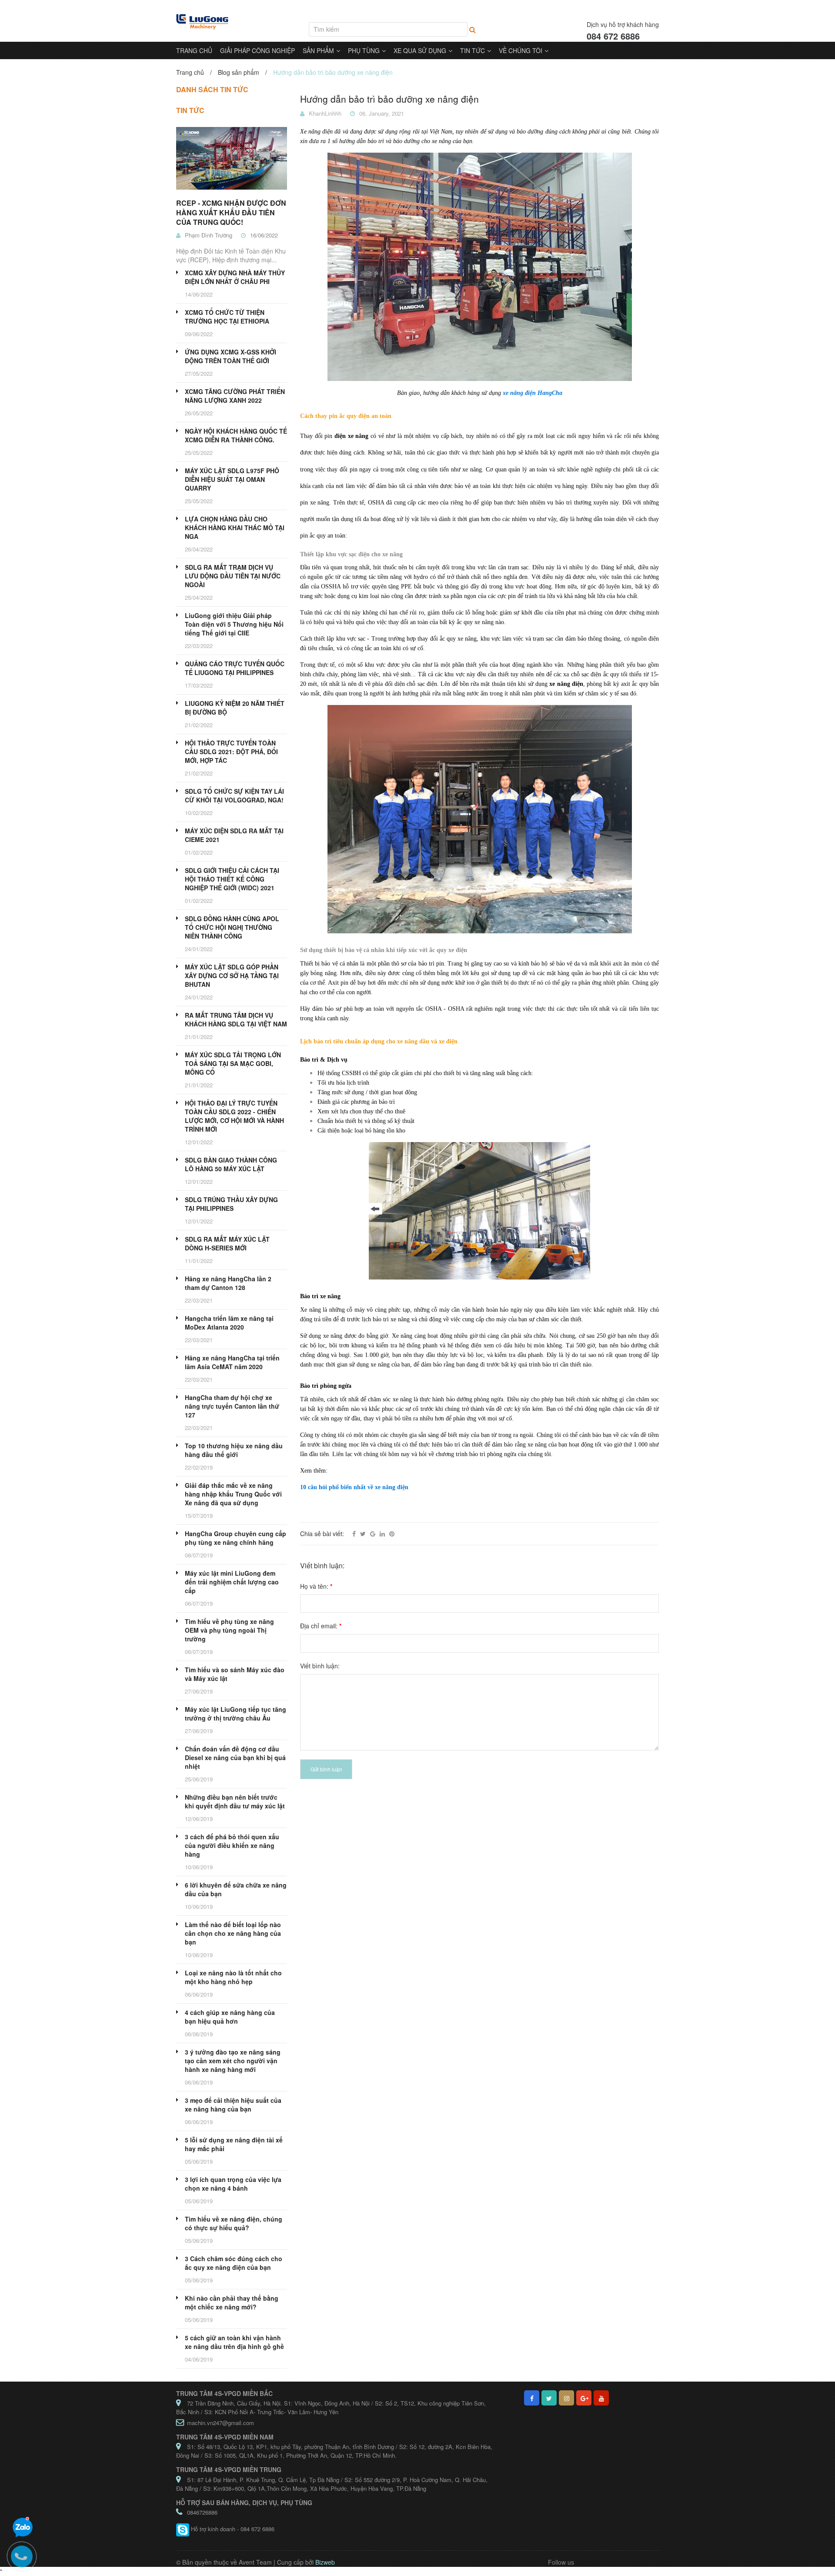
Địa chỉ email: (321, 1626)
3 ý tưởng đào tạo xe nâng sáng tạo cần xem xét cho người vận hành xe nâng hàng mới (233, 2061)
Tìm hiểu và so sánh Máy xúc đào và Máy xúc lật (235, 1674)
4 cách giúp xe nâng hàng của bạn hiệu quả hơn (230, 2017)
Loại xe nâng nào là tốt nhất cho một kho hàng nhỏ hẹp (233, 1977)
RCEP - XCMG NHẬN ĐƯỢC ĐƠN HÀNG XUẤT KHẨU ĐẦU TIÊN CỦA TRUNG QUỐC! (231, 212)
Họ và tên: (316, 1586)
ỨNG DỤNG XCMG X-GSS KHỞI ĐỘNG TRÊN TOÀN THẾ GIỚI (230, 356)
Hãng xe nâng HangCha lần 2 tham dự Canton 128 (228, 1283)
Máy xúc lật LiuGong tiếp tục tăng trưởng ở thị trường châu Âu (235, 1714)
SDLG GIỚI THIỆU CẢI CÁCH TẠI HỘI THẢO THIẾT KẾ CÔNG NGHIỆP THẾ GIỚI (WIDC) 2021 (232, 879)
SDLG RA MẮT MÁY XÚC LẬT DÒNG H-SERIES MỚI (227, 1243)
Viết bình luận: (320, 1666)
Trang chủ (190, 72)
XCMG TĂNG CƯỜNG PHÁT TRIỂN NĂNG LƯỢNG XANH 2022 (235, 396)
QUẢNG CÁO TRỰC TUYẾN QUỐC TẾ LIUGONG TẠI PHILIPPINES (235, 668)
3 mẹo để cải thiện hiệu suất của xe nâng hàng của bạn (233, 2105)
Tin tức (190, 110)
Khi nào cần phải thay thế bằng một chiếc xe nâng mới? (232, 2302)
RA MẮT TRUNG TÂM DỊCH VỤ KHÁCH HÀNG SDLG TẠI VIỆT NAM (236, 1019)
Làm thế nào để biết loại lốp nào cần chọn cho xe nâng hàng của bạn (233, 1933)
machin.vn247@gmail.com (220, 2423)
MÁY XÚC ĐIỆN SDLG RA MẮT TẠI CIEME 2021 (234, 835)
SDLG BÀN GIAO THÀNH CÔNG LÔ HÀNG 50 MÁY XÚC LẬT (231, 1164)
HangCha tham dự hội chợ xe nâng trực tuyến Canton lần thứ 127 (232, 1406)
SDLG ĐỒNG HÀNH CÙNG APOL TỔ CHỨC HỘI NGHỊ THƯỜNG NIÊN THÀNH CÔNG (232, 927)
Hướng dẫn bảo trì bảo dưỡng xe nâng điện (389, 99)
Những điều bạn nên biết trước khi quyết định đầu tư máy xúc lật (235, 1801)
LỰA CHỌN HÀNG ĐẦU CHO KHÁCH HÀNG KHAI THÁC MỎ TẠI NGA (235, 528)
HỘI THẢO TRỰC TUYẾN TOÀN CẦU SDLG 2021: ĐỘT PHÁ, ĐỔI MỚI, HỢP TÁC (231, 752)
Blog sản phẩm (239, 72)
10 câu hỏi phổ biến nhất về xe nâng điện (354, 1487)
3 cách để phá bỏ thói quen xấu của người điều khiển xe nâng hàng (232, 1845)
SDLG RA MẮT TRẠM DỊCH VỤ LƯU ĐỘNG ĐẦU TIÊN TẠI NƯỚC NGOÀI (233, 576)
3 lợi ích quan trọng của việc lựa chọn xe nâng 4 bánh (233, 2184)
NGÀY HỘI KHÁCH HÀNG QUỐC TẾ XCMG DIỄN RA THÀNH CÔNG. (236, 435)
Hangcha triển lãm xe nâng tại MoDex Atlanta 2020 (229, 1323)
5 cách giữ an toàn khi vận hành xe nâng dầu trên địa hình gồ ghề (234, 2342)
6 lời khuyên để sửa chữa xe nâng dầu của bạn (236, 1889)
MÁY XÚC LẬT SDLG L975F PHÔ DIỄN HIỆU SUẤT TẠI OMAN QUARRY (232, 479)
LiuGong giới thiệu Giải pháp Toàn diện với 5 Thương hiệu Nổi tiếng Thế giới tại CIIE (234, 624)
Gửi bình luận (326, 1769)
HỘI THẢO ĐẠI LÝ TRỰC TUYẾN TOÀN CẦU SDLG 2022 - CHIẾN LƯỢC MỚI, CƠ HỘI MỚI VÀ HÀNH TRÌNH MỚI (234, 1116)
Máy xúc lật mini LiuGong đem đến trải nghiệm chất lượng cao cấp (232, 1582)
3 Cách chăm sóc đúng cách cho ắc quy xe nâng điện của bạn (234, 2263)
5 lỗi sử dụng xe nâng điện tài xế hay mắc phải (234, 2144)
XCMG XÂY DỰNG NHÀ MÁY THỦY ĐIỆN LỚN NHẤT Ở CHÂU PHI (235, 277)
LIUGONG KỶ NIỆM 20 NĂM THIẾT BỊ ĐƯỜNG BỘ (235, 708)
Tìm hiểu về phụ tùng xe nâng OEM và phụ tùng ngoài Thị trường (229, 1630)
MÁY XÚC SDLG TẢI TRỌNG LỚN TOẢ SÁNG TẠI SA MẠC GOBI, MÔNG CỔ (233, 1063)
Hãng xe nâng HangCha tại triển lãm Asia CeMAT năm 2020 (232, 1362)
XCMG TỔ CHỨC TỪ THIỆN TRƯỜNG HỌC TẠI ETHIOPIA (227, 317)
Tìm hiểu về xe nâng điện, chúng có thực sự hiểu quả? (234, 2223)
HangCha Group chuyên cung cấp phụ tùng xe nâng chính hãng (235, 1538)
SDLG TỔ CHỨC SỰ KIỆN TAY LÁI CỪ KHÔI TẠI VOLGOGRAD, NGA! (234, 795)
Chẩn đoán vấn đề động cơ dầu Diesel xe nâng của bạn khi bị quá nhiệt (235, 1757)
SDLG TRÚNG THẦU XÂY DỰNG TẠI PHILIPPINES (231, 1204)
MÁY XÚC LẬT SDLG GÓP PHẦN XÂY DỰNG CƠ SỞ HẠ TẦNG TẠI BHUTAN (232, 976)
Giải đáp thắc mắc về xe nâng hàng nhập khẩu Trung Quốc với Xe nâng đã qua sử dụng (233, 1494)
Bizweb (325, 2562)
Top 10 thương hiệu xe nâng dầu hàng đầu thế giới (234, 1450)
